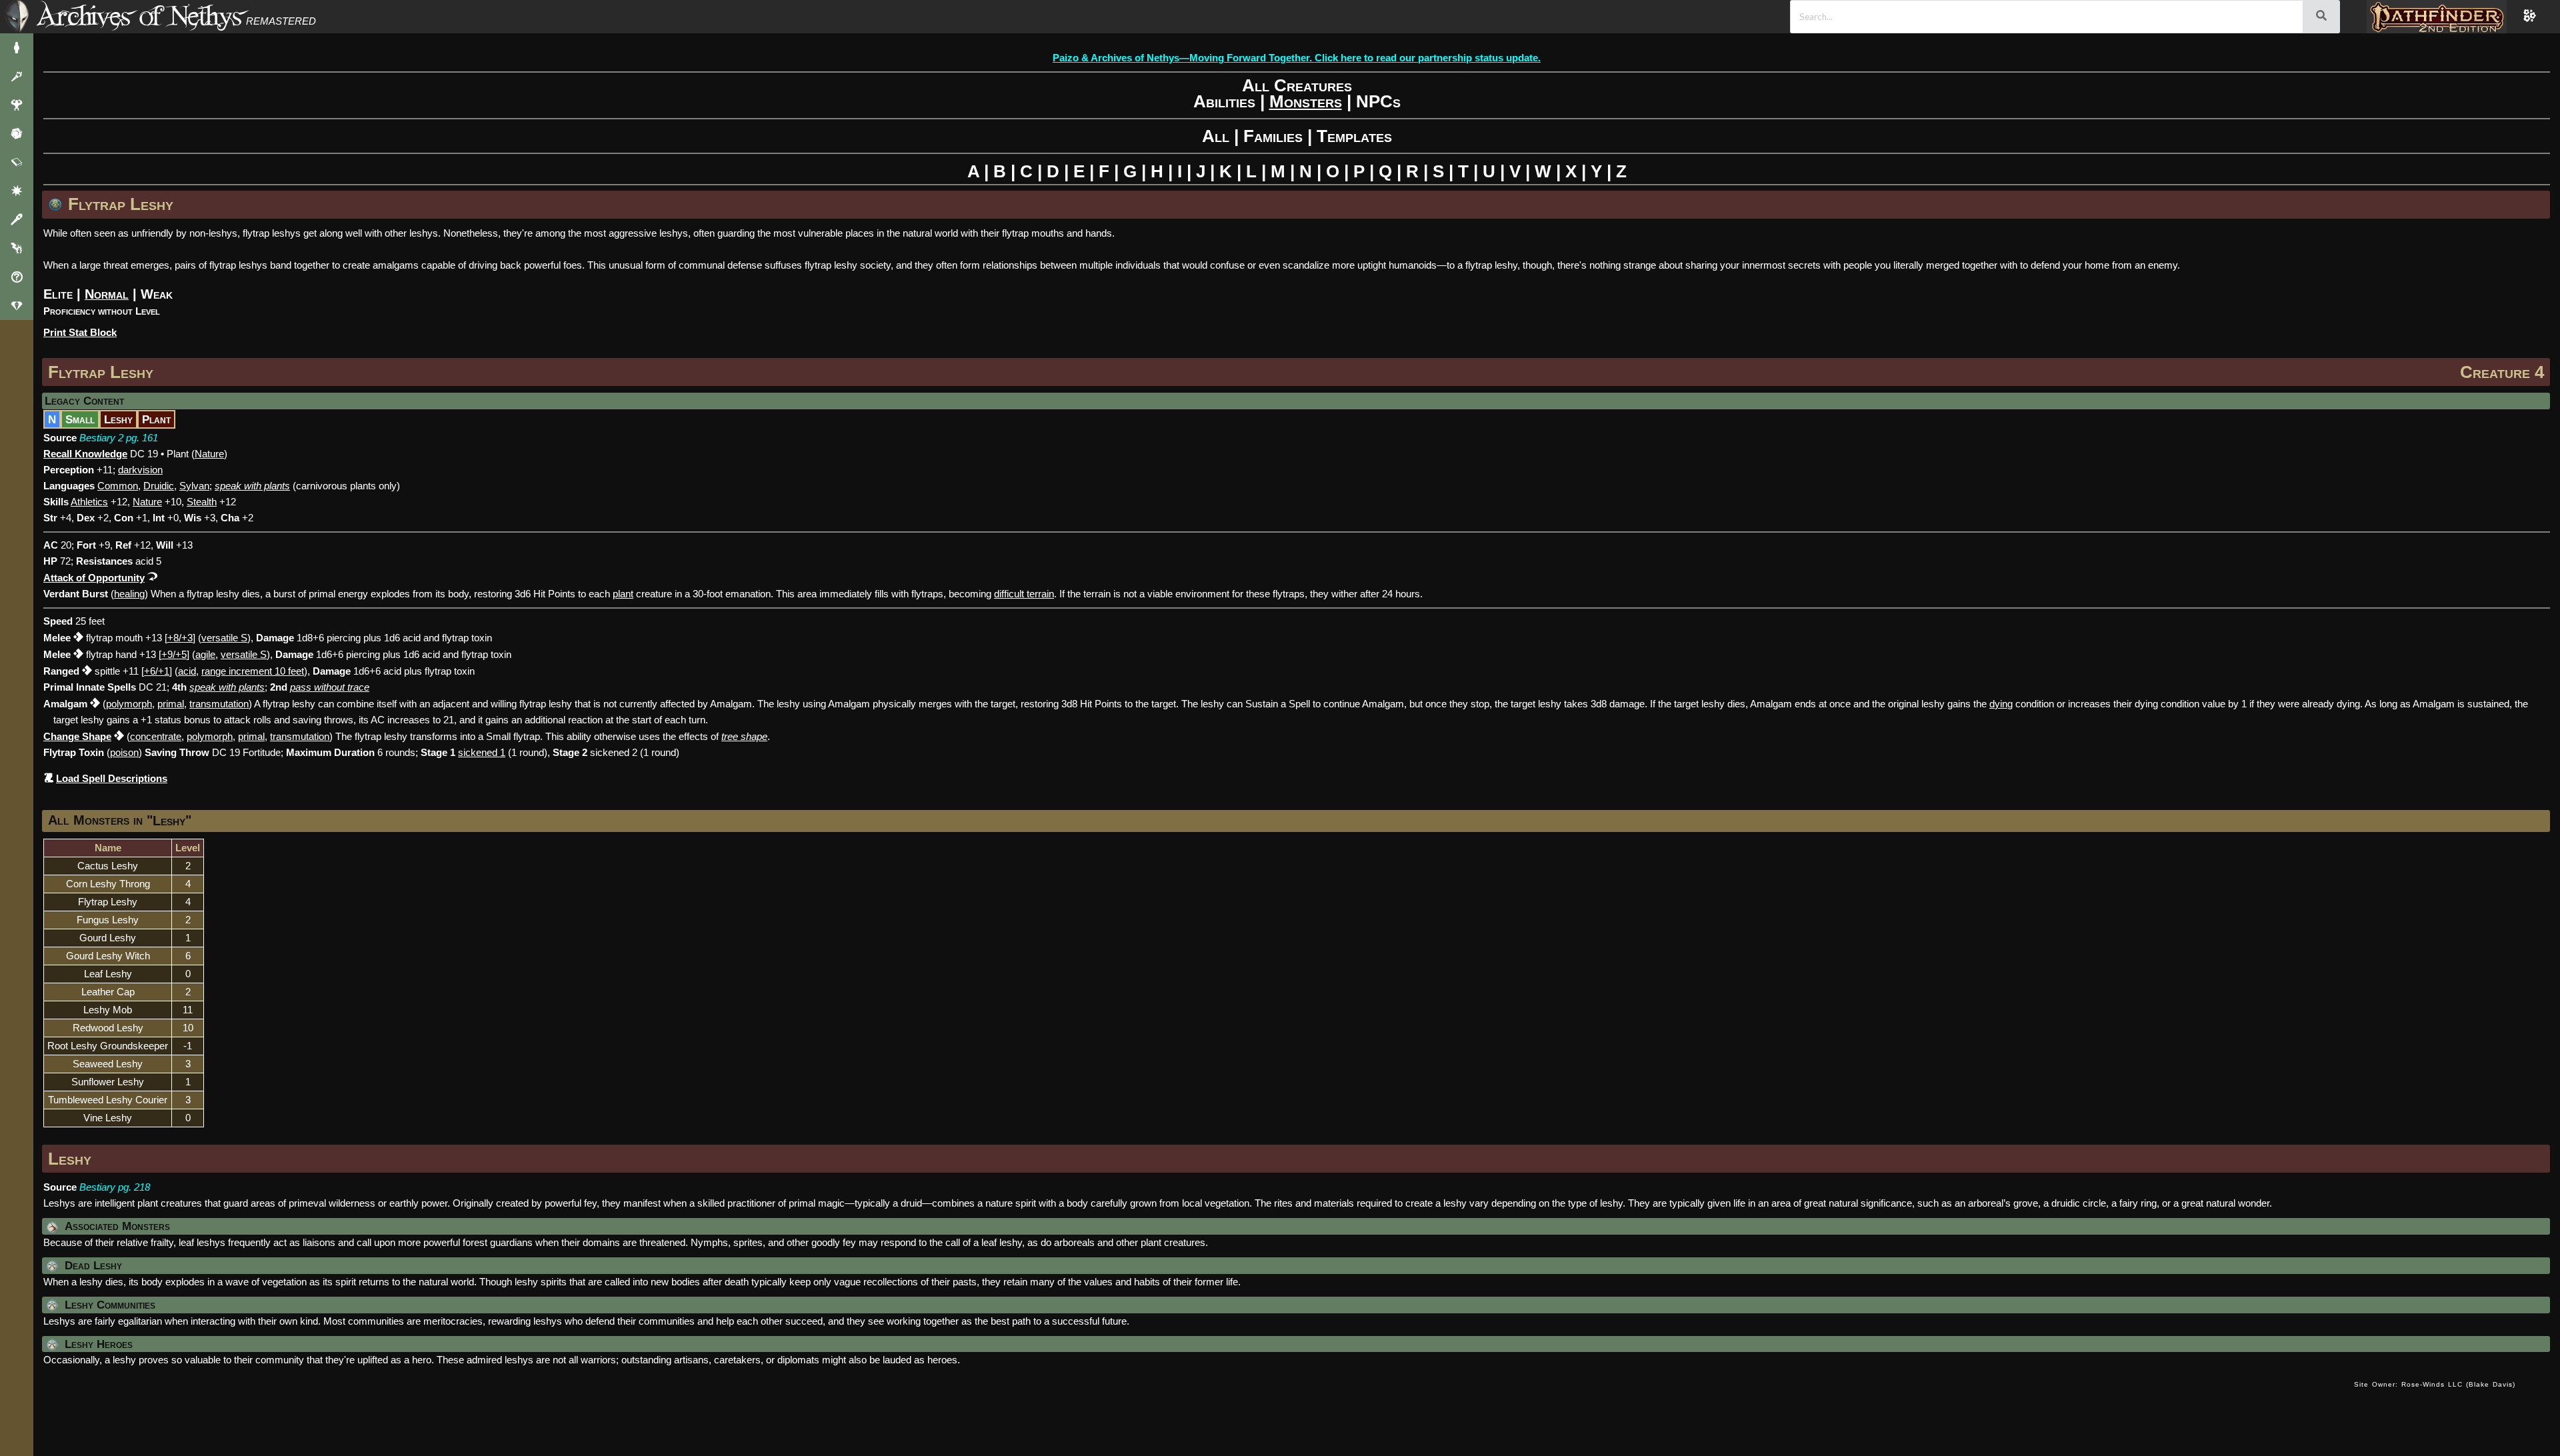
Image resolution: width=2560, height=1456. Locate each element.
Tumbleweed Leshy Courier (108, 1100)
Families (1273, 136)
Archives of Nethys (139, 16)
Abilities (1224, 101)
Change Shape (77, 736)
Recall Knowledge (85, 454)
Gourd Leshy (108, 938)
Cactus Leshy (108, 866)
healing (129, 594)
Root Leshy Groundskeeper (108, 1046)
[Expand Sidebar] (17, 17)
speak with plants (227, 687)
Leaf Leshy (108, 974)
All (1216, 136)
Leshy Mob (108, 1010)
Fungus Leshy (108, 920)
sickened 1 (482, 752)
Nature (209, 454)
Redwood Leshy (108, 1028)
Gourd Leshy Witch (108, 956)
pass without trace (330, 687)
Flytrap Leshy (101, 372)
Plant (156, 419)
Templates (1354, 136)
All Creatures (1297, 85)
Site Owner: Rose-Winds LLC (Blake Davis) (2435, 1384)
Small (80, 419)
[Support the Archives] (17, 306)
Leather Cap (108, 992)
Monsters (1306, 101)
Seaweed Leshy (108, 1064)
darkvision (140, 470)
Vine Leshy (108, 1118)
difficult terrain (1024, 594)
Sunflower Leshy (108, 1082)
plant (623, 594)
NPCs (1378, 101)
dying (2001, 704)
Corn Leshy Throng (108, 884)
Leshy (118, 419)
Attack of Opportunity (94, 578)
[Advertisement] (1194, 1398)
